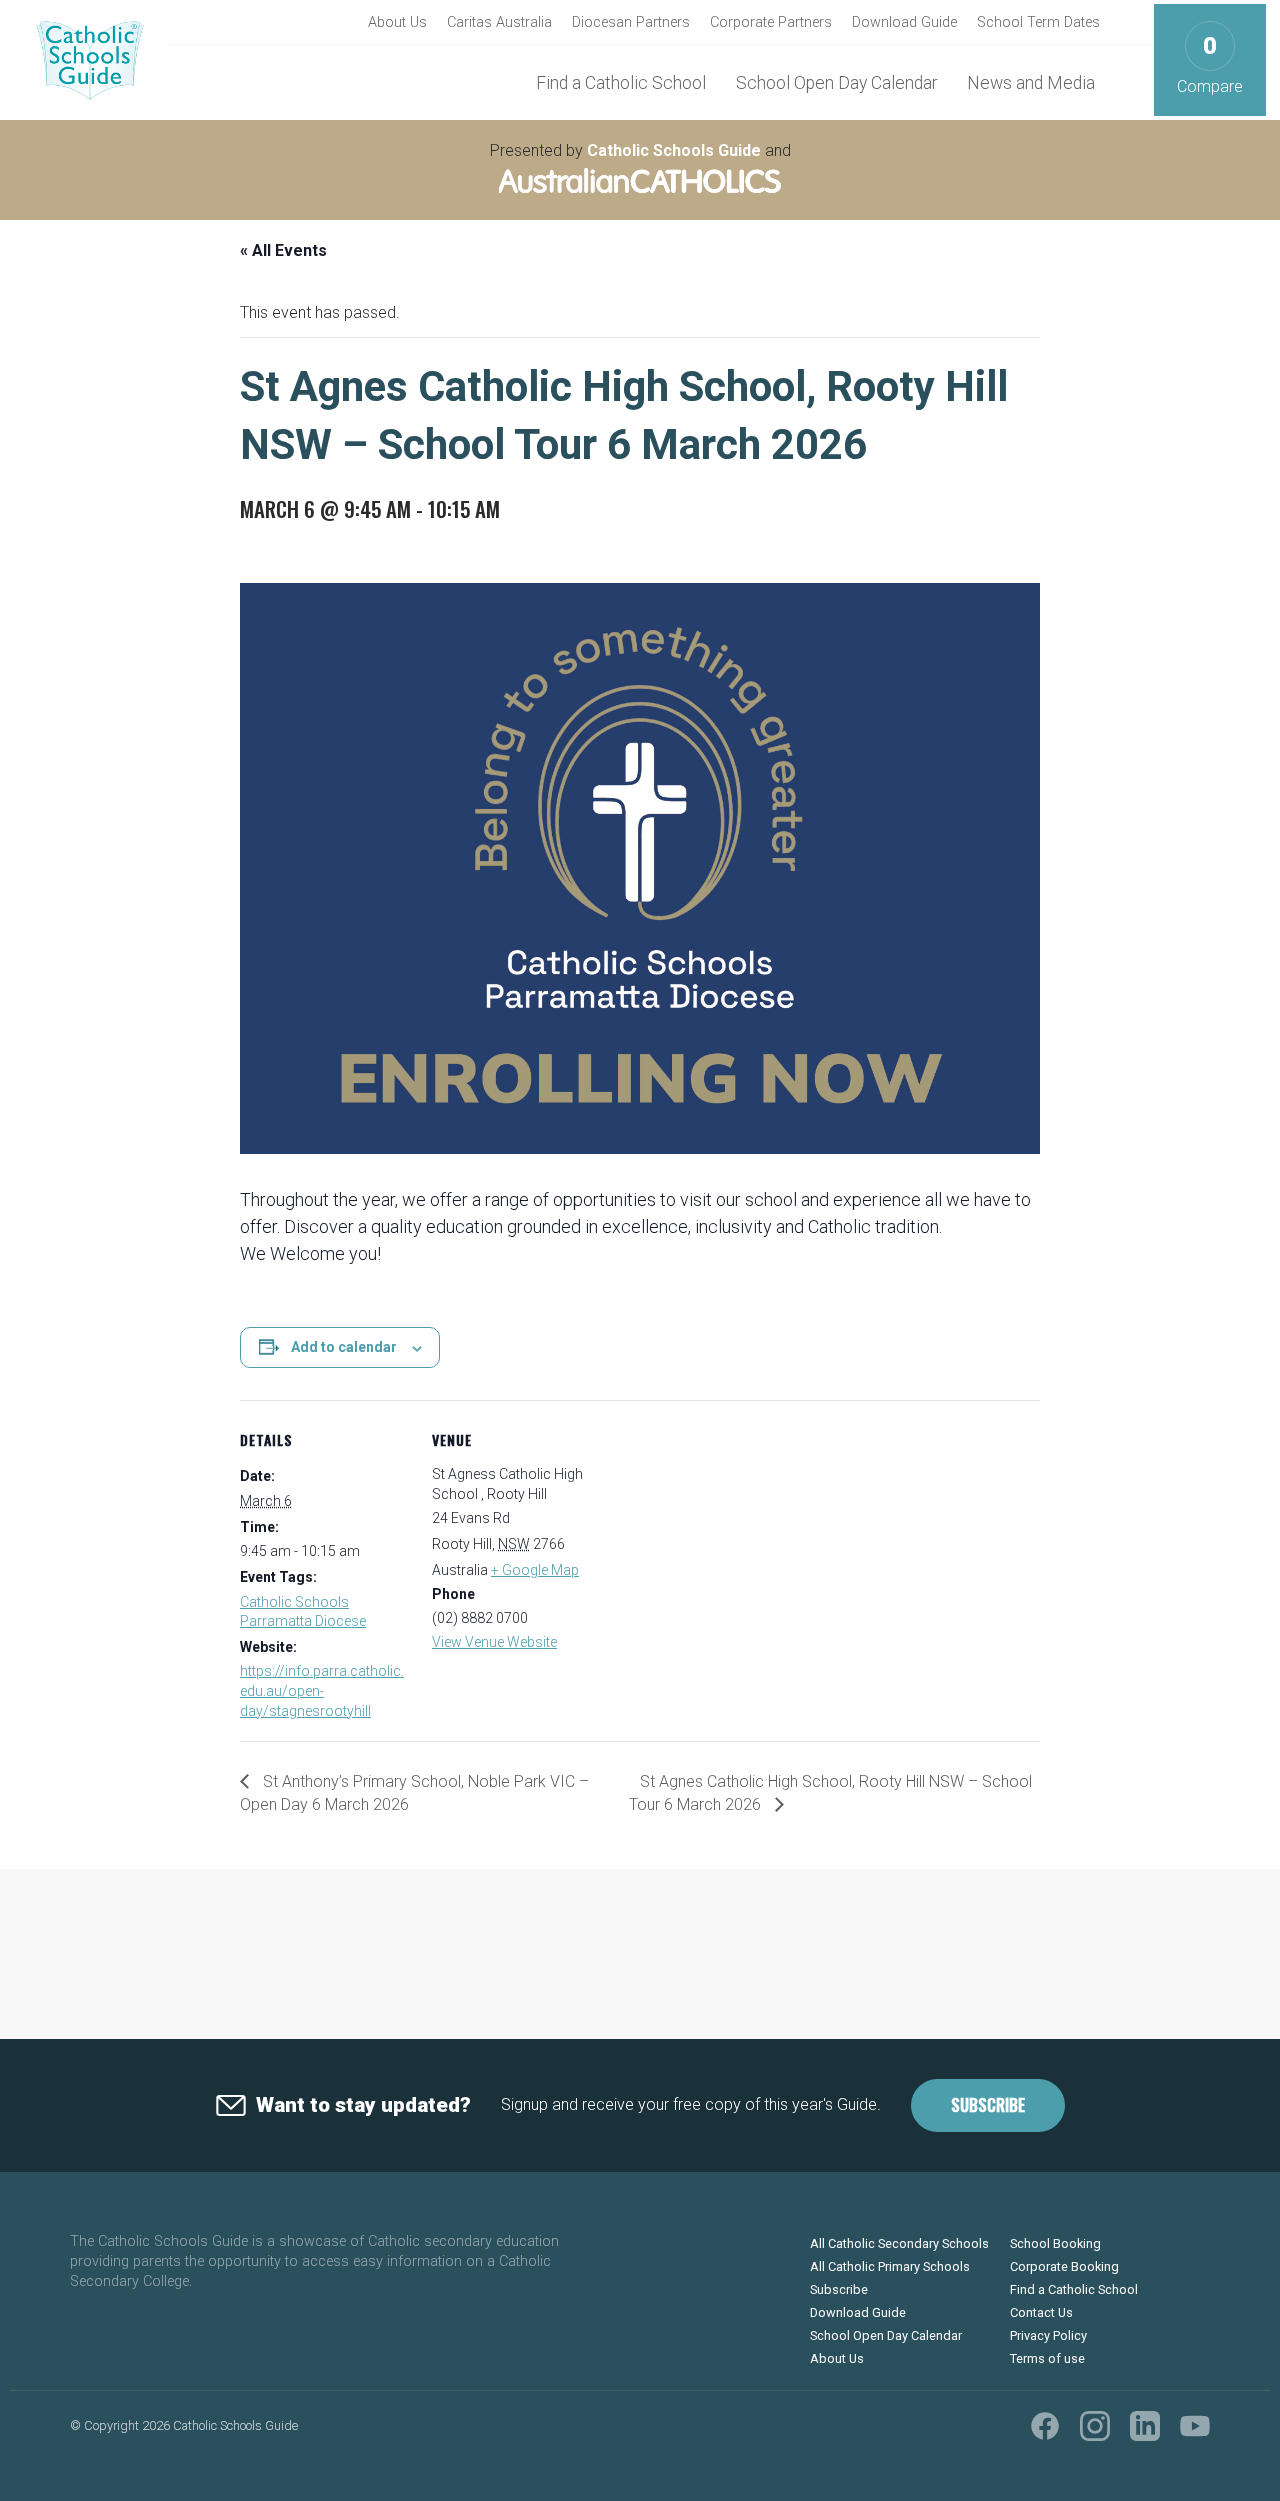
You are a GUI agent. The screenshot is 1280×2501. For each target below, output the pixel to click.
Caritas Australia (499, 22)
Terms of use (1047, 2358)
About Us (397, 22)
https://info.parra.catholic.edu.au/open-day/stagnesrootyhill (322, 1690)
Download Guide (904, 22)
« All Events (283, 250)
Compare (1210, 64)
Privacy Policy (1048, 2335)
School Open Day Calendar (836, 83)
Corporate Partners (771, 22)
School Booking (1055, 2243)
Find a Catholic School (621, 83)
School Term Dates (1038, 22)
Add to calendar (344, 1347)
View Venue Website (494, 1642)
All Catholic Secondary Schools (899, 2243)
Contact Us (1041, 2312)
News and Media (1031, 83)
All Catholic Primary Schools (890, 2266)
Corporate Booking (1064, 2266)
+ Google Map (535, 1570)
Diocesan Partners (631, 22)
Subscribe (988, 2105)
